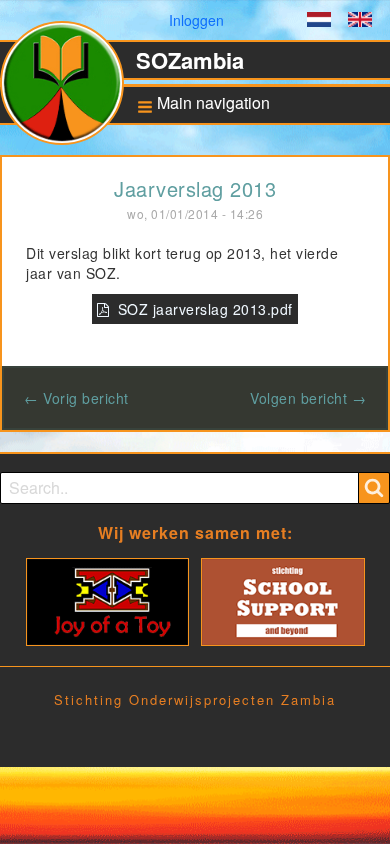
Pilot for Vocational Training (208, 355)
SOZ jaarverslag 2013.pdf (205, 309)
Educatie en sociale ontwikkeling (210, 238)
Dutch (319, 22)
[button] (197, 105)
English (360, 22)
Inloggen (196, 20)
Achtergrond (193, 171)
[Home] (70, 91)
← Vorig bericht (76, 398)
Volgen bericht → (308, 398)
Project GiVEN (198, 473)
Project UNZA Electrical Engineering (218, 437)
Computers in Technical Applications (218, 396)
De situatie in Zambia (213, 202)
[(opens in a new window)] (107, 600)
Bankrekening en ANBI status (218, 279)
